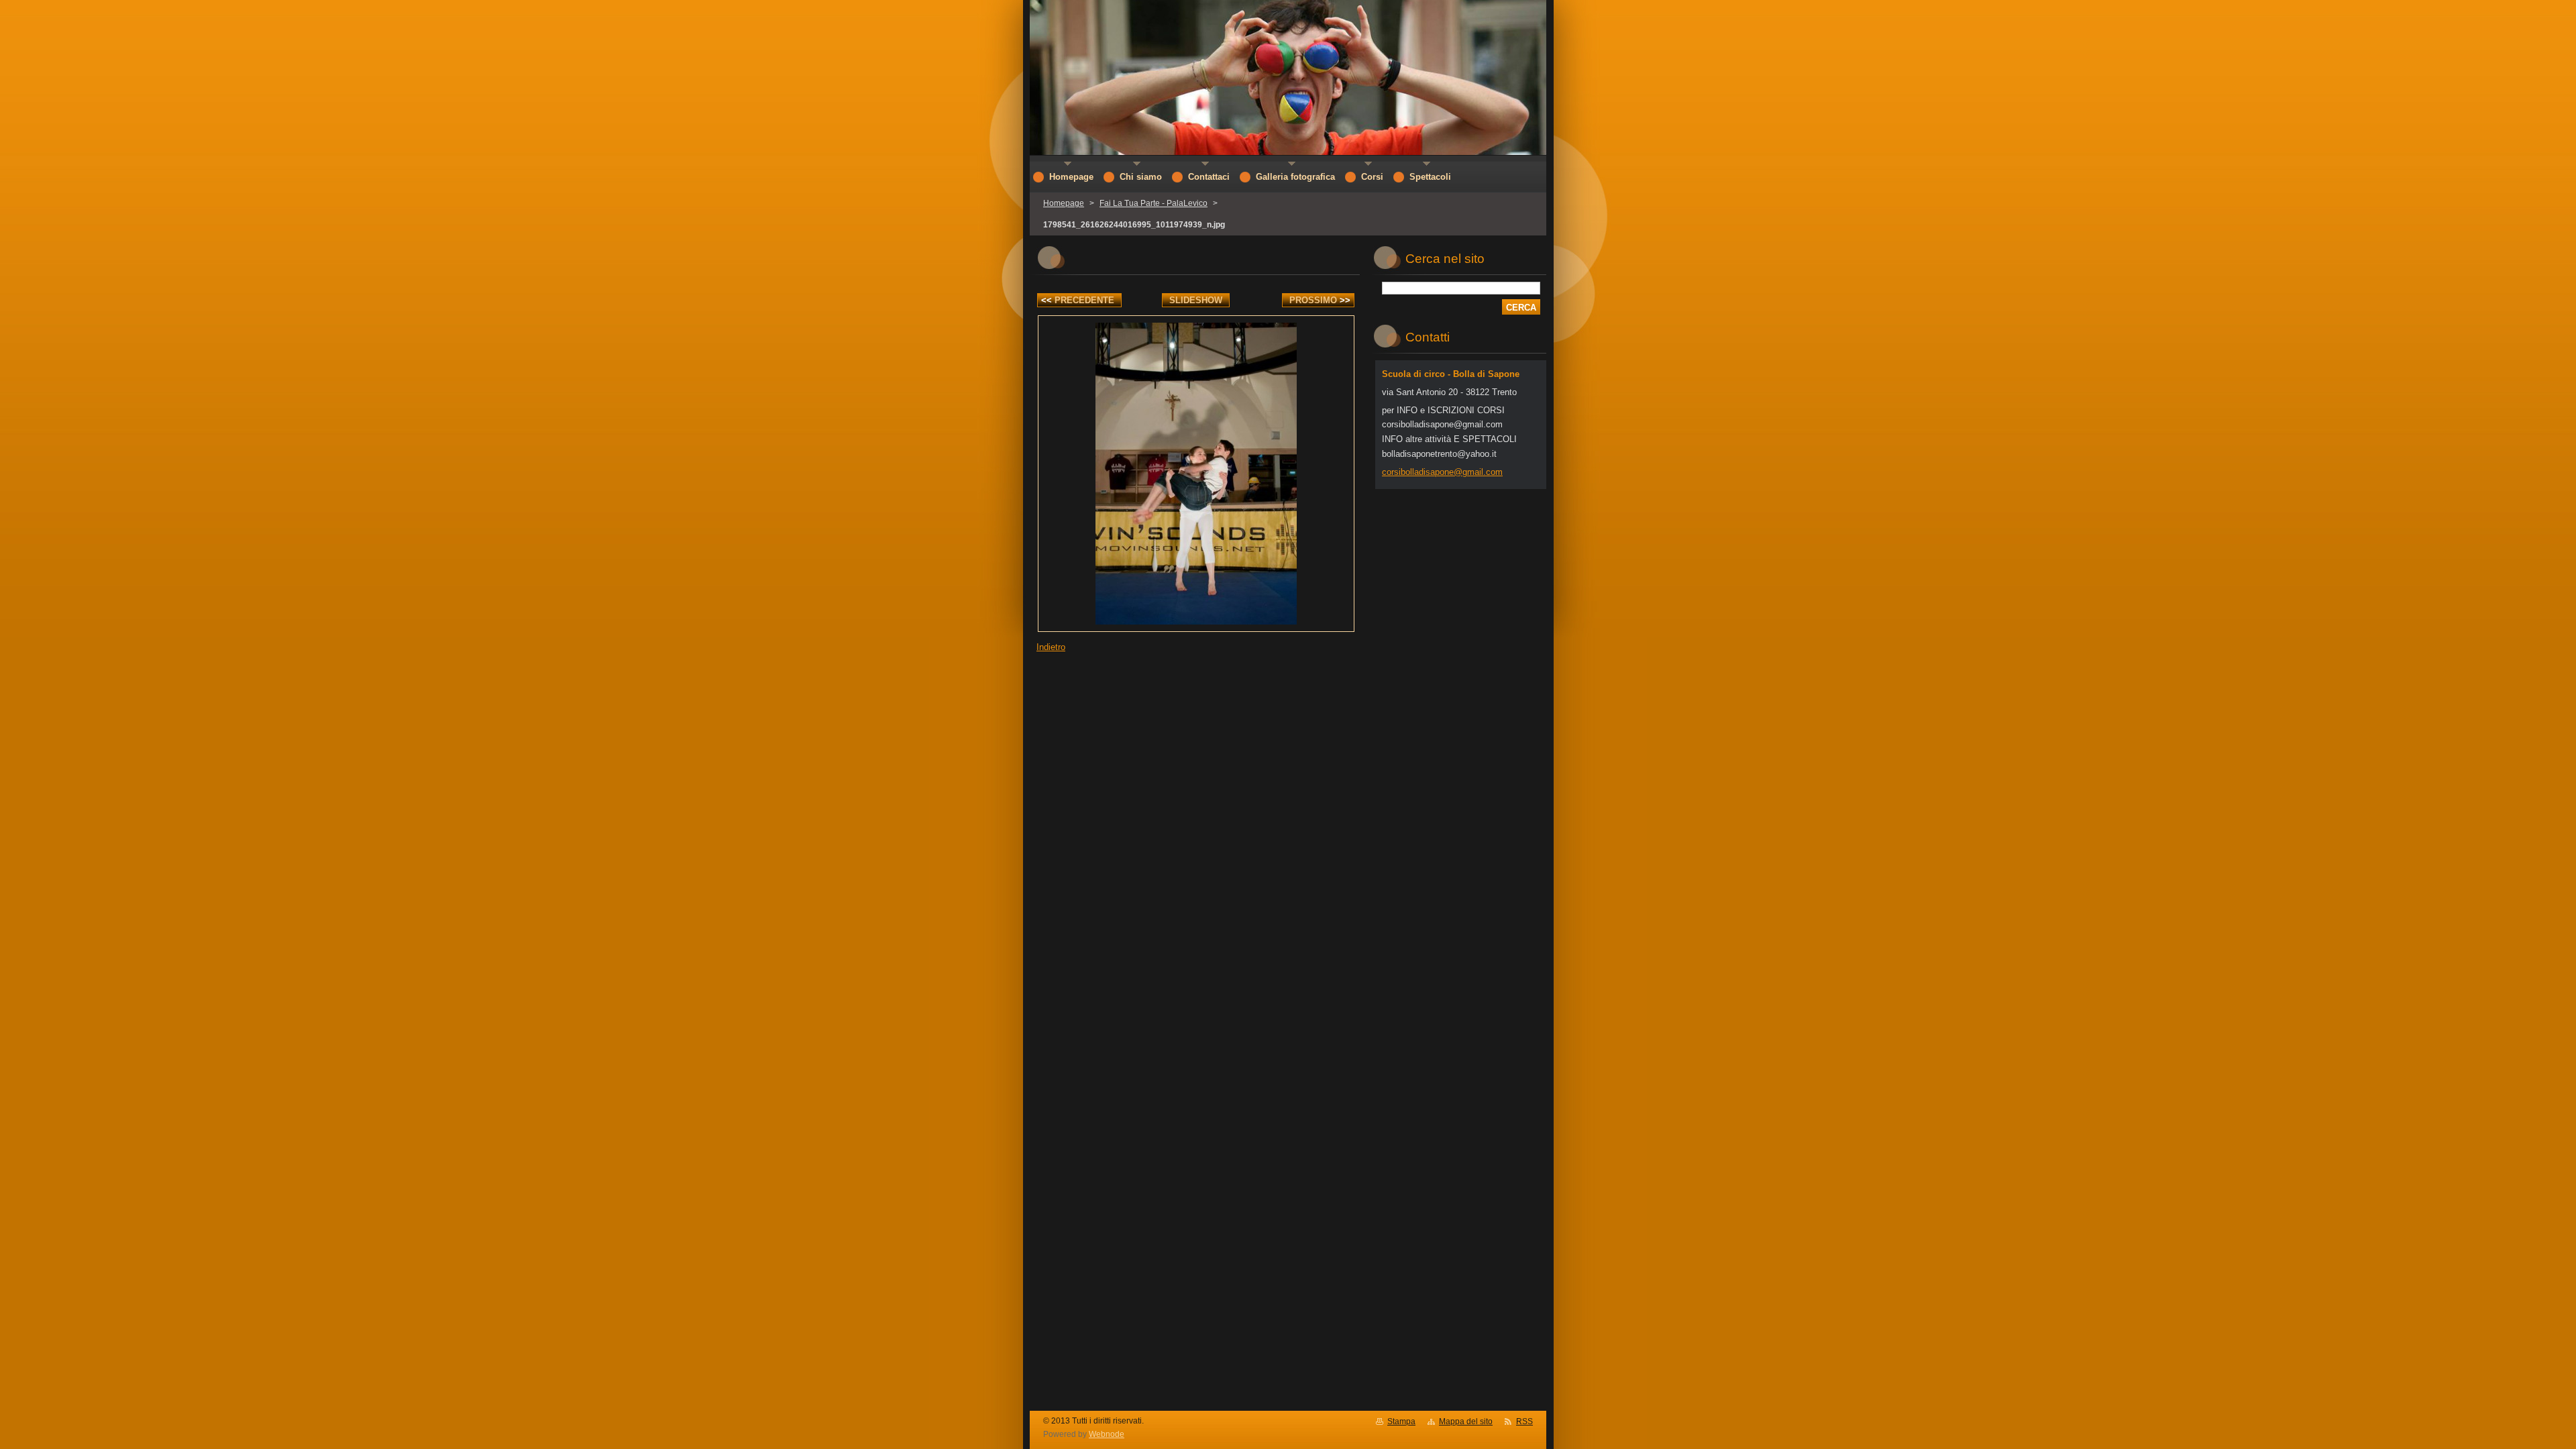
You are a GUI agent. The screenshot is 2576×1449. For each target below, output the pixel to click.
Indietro (1051, 647)
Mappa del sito (1466, 1421)
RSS (1524, 1421)
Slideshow (1196, 300)
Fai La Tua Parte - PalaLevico (1153, 203)
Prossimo (1320, 300)
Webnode (1107, 1434)
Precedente (1078, 300)
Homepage (1064, 203)
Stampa (1401, 1421)
